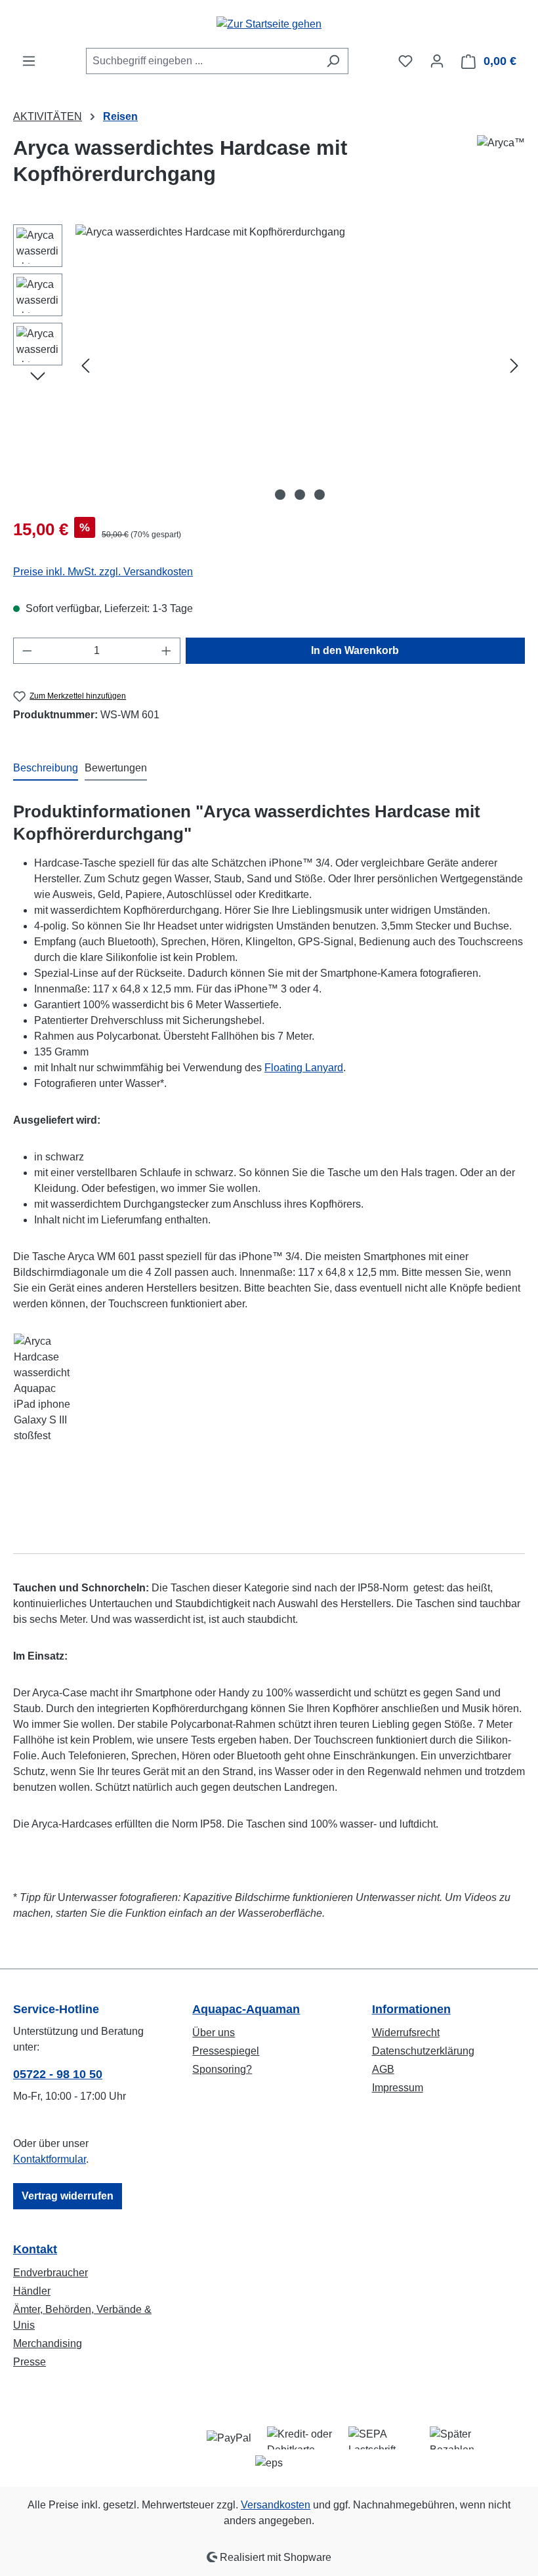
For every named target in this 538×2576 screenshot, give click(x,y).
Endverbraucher (51, 2273)
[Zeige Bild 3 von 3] (320, 495)
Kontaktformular (50, 2159)
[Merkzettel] (405, 61)
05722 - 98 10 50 (58, 2074)
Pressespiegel (226, 2051)
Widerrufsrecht (406, 2033)
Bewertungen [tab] (116, 768)
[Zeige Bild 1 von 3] (280, 495)
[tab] (46, 769)
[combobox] (202, 61)
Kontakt (35, 2249)
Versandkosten (276, 2505)
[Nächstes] (514, 365)
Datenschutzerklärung (423, 2051)
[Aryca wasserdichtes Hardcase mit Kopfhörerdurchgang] (300, 365)
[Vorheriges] (85, 365)
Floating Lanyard (304, 1068)
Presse (30, 2362)
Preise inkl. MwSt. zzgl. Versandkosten (103, 572)
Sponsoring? (222, 2069)
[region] (269, 365)
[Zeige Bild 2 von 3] (300, 495)
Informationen (411, 2009)
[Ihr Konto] (437, 61)
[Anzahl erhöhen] (167, 651)
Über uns (214, 2033)
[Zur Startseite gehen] (269, 24)
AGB (383, 2069)
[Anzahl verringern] (27, 651)
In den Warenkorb (355, 650)
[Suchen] (333, 61)
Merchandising (48, 2343)
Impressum (398, 2088)
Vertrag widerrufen (68, 2196)
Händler (32, 2291)
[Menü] (29, 61)
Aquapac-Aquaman (246, 2009)
